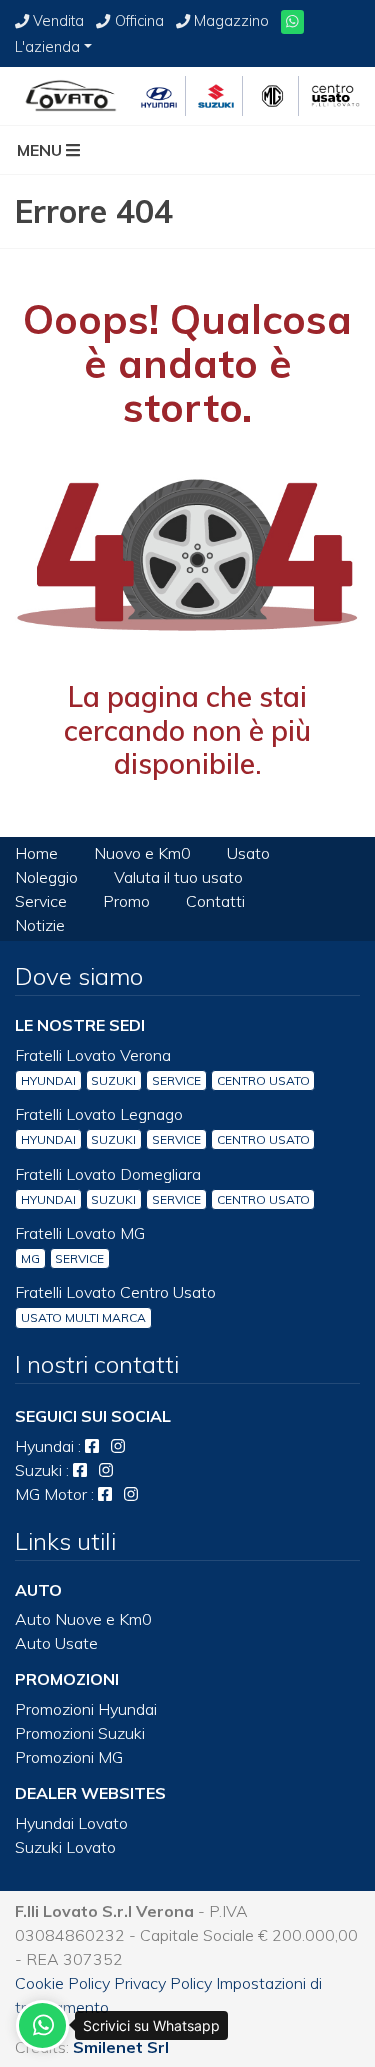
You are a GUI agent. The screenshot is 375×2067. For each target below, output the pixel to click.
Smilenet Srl (121, 2047)
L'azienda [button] (47, 47)
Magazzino (231, 21)
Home (36, 853)
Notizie (40, 925)
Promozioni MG (69, 1757)
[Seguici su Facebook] (92, 1446)
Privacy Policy (163, 1983)
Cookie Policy (62, 1983)
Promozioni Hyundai (86, 1709)
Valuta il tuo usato (178, 877)
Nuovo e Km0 (142, 853)
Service (41, 901)
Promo (126, 901)
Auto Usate (56, 1643)
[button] (54, 150)
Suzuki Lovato (65, 1847)
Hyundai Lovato (71, 1823)
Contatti (215, 901)
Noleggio (46, 877)
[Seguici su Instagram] (118, 1446)
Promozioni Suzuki (80, 1733)
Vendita (58, 21)
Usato (248, 853)
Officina (139, 21)
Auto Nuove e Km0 (83, 1619)
